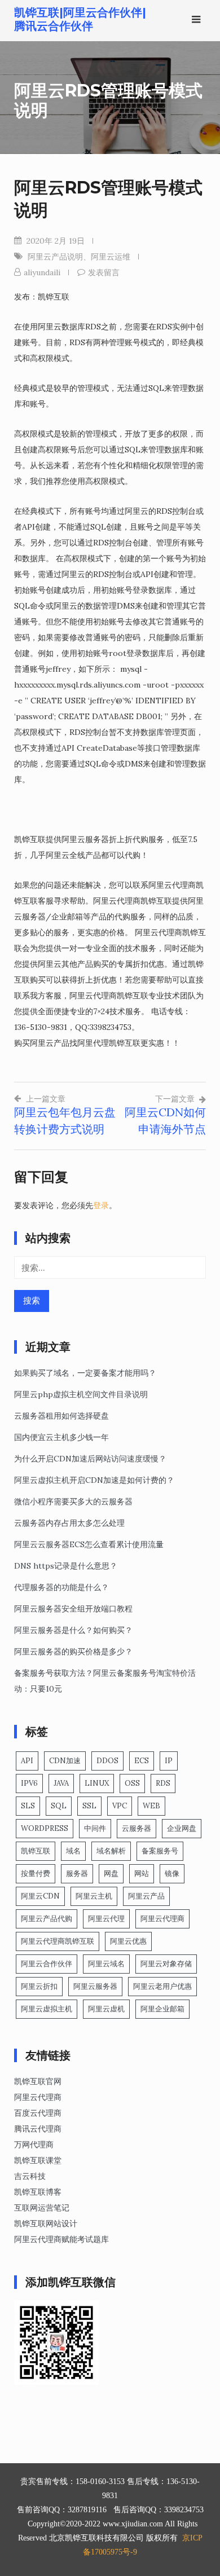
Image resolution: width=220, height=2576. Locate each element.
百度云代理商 (38, 2113)
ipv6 (29, 1783)
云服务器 (137, 1828)
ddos (107, 1761)
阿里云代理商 (162, 1919)
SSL (89, 1806)
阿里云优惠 (128, 1941)
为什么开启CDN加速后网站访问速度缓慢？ (90, 1459)
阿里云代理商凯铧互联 (58, 1941)
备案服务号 (160, 1851)
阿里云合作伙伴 (47, 1964)
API (27, 1761)
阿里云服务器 (95, 1986)
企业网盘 (182, 1828)
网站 (142, 1873)
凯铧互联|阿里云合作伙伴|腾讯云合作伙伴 (80, 19)
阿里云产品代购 (47, 1919)
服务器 (77, 1873)
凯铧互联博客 (38, 2192)
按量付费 (36, 1873)
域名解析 (111, 1851)
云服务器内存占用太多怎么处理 (69, 1523)
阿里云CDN (40, 1896)
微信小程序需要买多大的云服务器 (73, 1501)
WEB (151, 1806)
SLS (28, 1806)
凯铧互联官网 (38, 2081)
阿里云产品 (146, 1896)
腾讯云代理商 (38, 2129)
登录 (101, 1205)
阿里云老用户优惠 (162, 1986)
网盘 (111, 1873)
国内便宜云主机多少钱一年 (61, 1437)
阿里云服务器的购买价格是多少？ (73, 1652)
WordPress (45, 1828)
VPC (120, 1806)
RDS (163, 1783)
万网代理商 (34, 2145)
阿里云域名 (106, 1964)
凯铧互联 (36, 1851)
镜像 (172, 1873)
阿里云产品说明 (55, 257)
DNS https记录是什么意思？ (66, 1566)
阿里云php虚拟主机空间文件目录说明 (81, 1394)
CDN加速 (65, 1761)
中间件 (95, 1828)
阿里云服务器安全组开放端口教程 (73, 1609)
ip (169, 1761)
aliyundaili (42, 272)
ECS (142, 1761)
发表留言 (104, 272)
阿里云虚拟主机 (47, 2009)
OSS (132, 1783)
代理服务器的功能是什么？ (61, 1587)
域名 (73, 1851)
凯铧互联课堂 (38, 2160)
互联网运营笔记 (42, 2208)
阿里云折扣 (39, 1986)
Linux (97, 1783)
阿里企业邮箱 (162, 2009)
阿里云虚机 (106, 2009)
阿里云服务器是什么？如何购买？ (73, 1630)
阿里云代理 (106, 1919)
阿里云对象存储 (166, 1964)
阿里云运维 (111, 257)
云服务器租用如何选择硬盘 (61, 1416)
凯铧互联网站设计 (46, 2223)
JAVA (61, 1783)
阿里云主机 (94, 1896)
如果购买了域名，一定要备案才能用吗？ (85, 1373)
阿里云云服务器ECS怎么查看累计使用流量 (89, 1544)
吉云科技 (30, 2176)
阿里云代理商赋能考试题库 (61, 2239)
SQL (59, 1806)
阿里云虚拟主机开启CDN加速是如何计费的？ (94, 1480)
